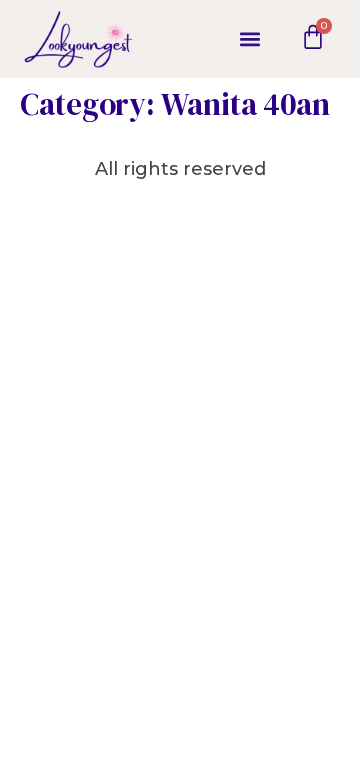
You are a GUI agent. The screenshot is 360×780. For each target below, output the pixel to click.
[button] (249, 38)
